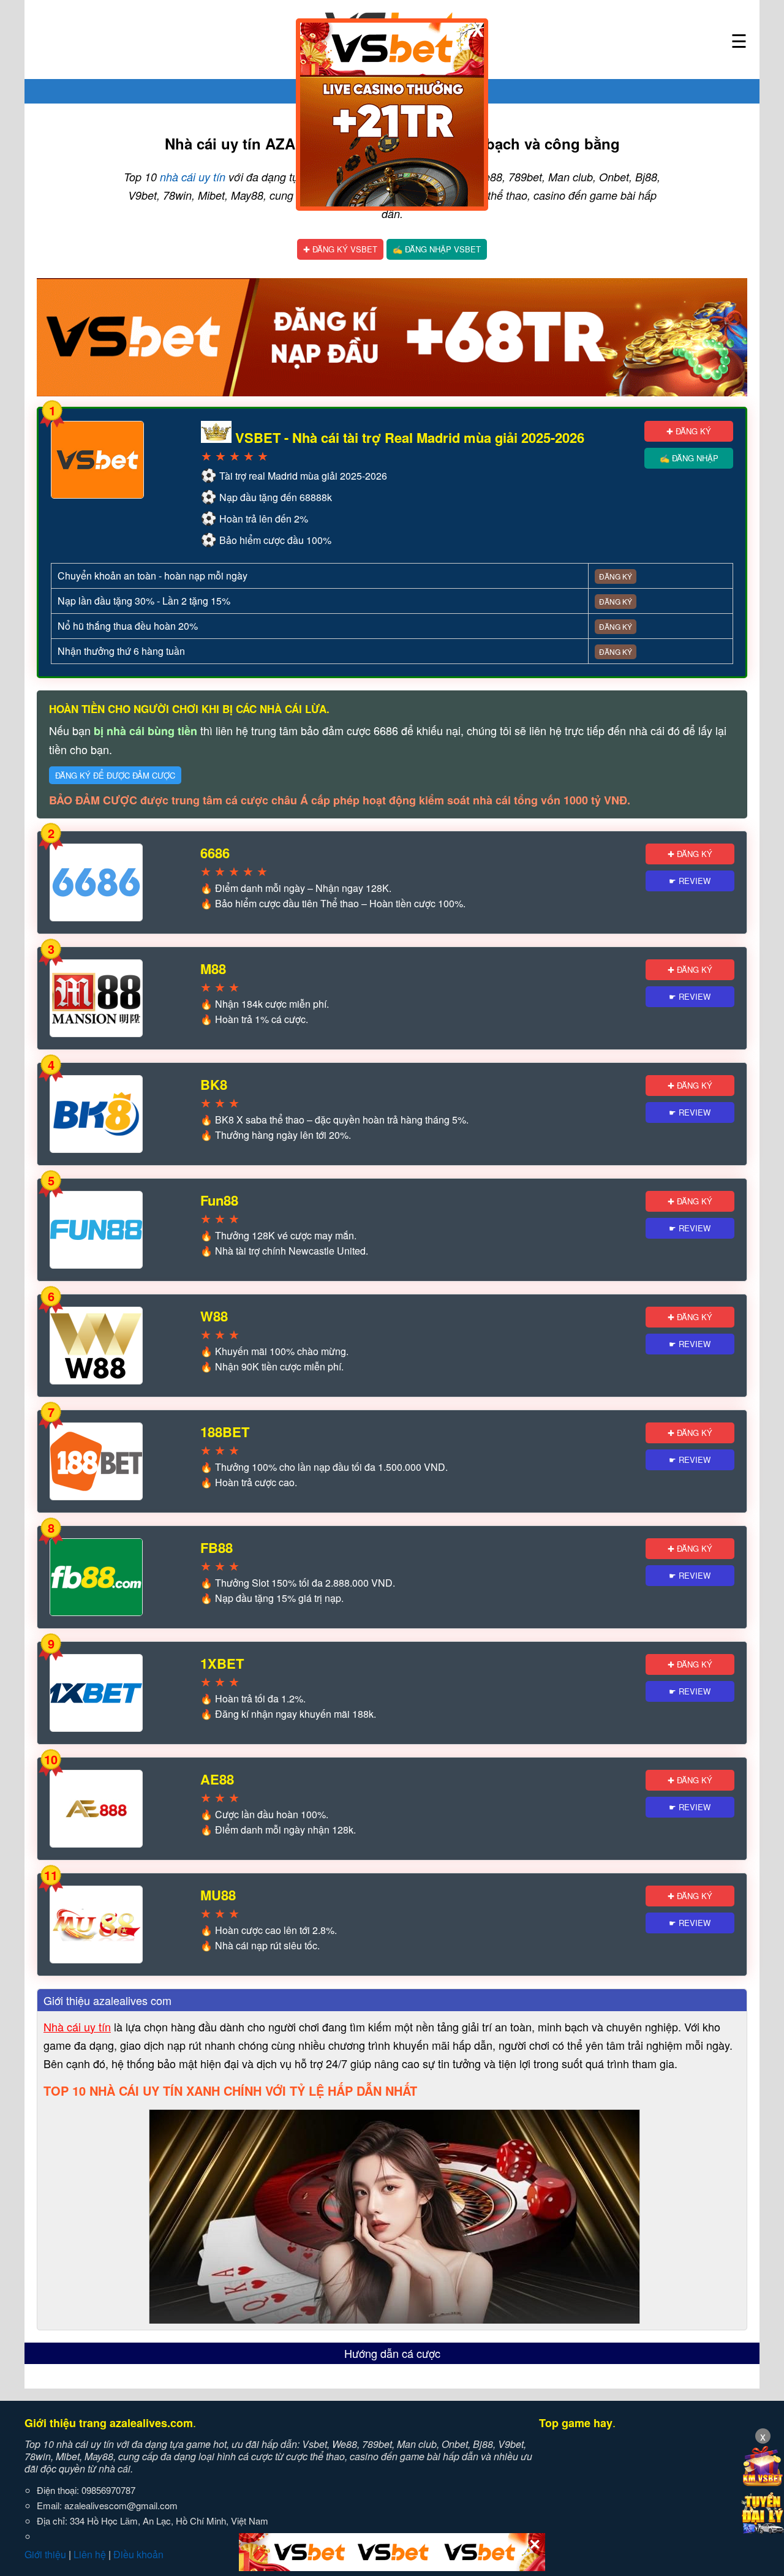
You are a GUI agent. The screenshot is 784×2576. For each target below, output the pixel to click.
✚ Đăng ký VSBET (340, 249)
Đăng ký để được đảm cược (115, 775)
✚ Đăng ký (689, 431)
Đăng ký (616, 576)
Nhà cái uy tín (77, 2026)
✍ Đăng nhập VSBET (437, 249)
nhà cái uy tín (193, 177)
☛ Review (690, 881)
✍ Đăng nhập (689, 458)
